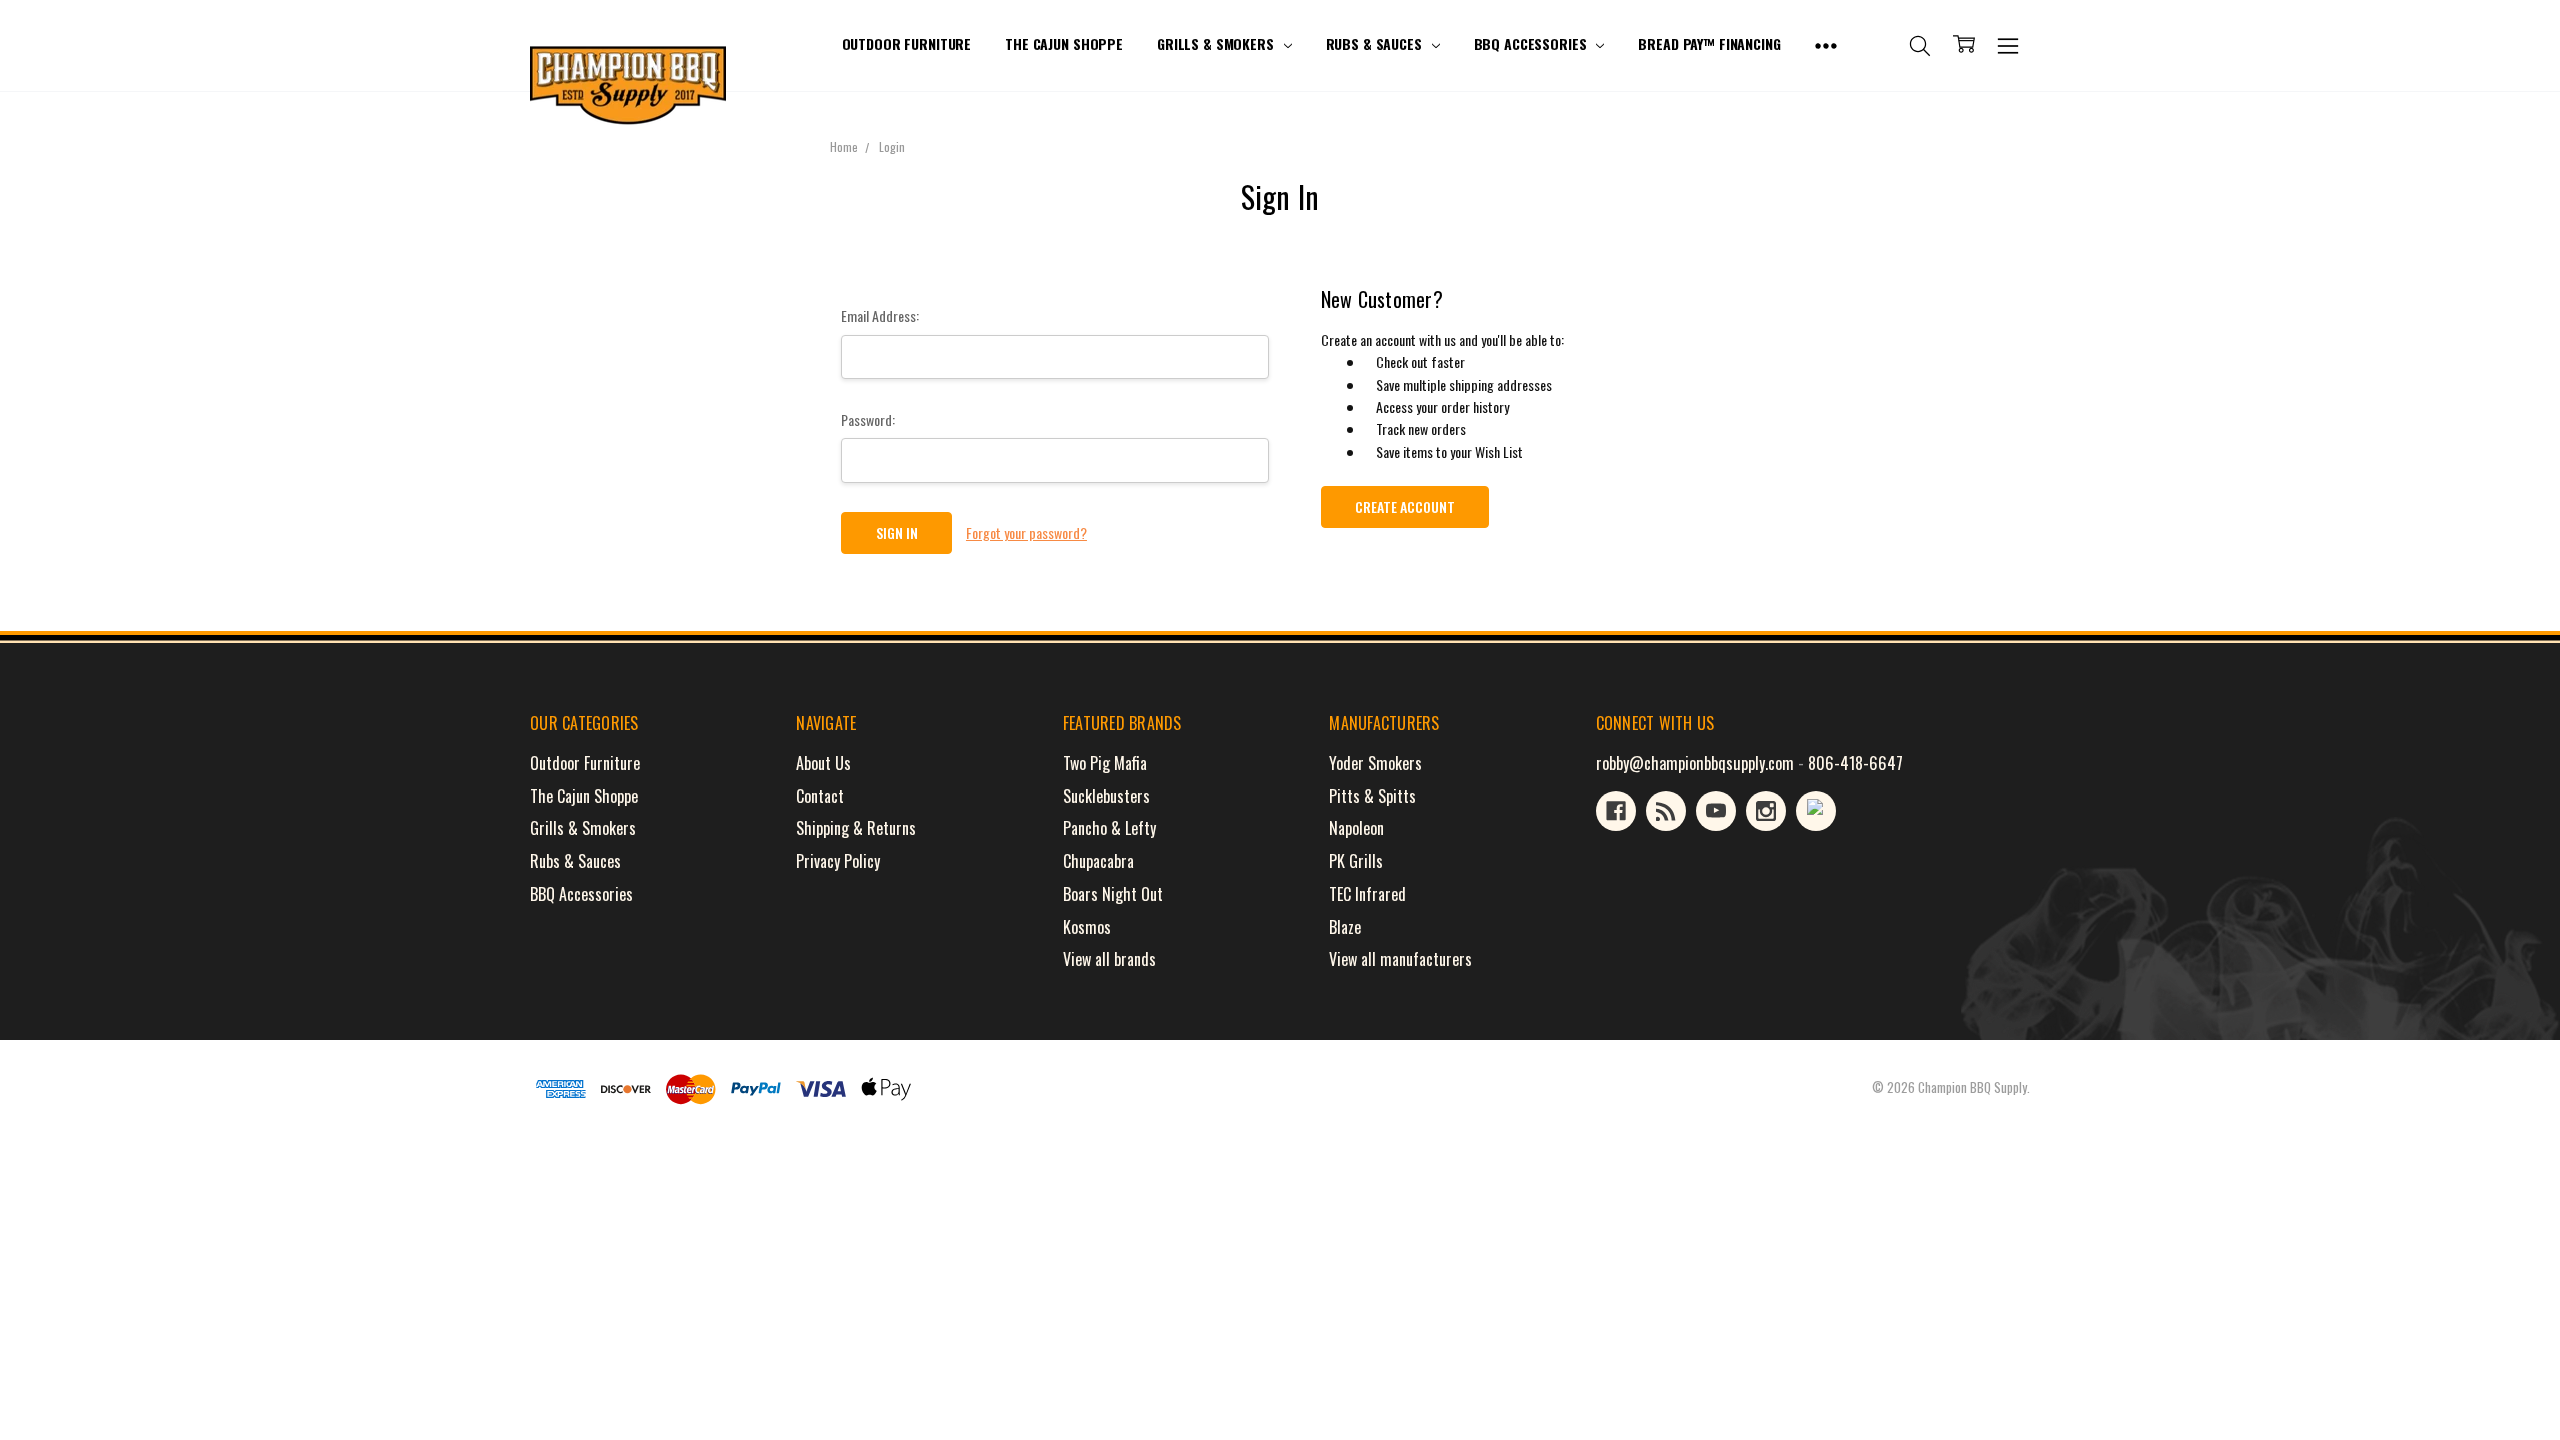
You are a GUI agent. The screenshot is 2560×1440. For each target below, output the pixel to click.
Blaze (1345, 927)
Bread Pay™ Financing (1709, 43)
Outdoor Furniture (907, 43)
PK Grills (1356, 861)
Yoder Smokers (1375, 763)
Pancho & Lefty (1109, 828)
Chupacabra (1098, 861)
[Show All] (1826, 45)
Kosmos (1087, 927)
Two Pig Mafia (1105, 763)
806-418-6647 (1855, 763)
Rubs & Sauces (1376, 43)
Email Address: (880, 315)
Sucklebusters (1106, 796)
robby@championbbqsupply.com (1695, 763)
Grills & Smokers (1217, 43)
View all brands (1109, 959)
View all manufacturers (1400, 959)
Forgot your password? (1026, 532)
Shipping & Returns (856, 828)
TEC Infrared (1367, 894)
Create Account (1405, 506)
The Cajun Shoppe (1064, 43)
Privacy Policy (838, 861)
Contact (820, 796)
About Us (823, 763)
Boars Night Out (1113, 894)
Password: (868, 419)
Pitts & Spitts (1372, 796)
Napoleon (1356, 828)
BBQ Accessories (1532, 43)
